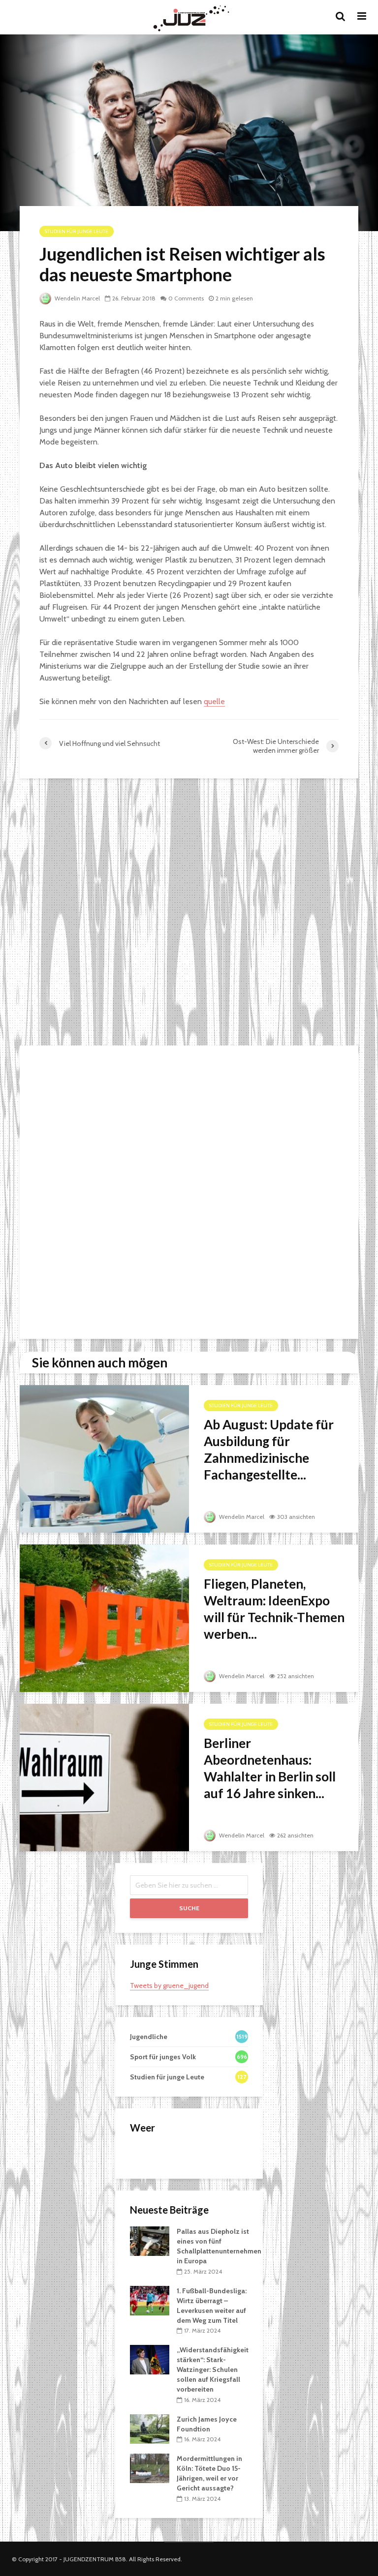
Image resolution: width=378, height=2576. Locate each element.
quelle (214, 701)
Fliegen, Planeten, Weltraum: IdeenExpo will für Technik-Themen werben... (274, 1609)
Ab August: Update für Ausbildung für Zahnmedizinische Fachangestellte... (269, 1450)
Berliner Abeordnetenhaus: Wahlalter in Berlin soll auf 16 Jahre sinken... (270, 1768)
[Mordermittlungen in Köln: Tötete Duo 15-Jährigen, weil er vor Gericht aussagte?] (150, 2468)
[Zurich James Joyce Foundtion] (150, 2428)
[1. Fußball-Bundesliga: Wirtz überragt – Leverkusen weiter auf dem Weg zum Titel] (150, 2300)
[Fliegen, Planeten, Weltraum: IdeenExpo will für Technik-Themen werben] (104, 1617)
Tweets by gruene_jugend (169, 1985)
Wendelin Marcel (77, 298)
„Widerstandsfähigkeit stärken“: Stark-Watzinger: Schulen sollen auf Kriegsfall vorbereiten (213, 2369)
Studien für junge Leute (77, 231)
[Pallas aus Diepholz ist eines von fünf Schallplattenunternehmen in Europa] (150, 2241)
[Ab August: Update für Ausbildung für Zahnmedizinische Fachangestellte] (104, 1458)
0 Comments (186, 298)
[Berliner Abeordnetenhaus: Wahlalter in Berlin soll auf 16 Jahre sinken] (104, 1777)
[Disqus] (189, 913)
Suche (189, 1908)
